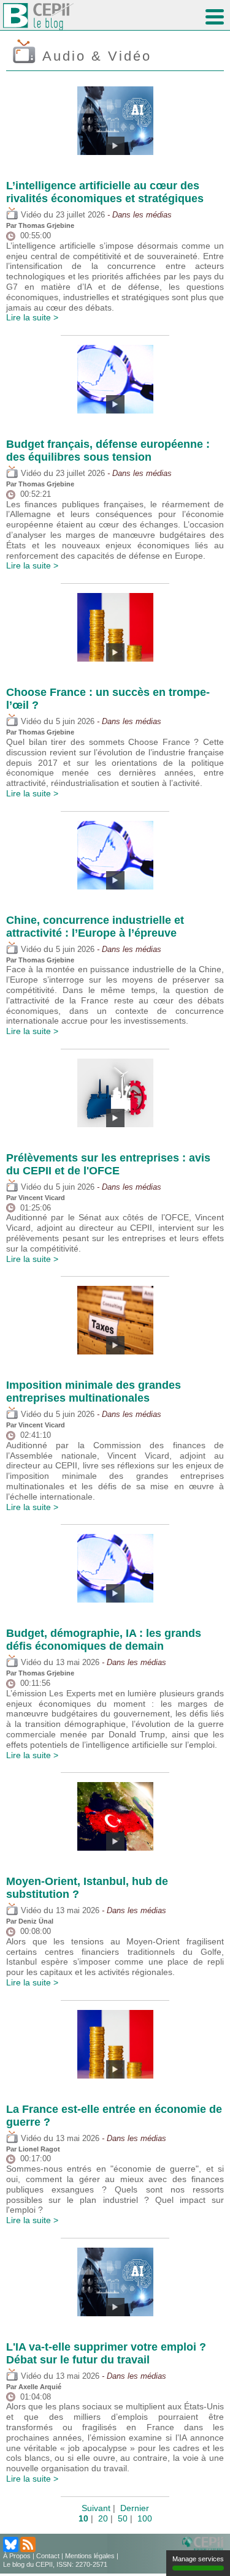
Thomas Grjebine (46, 225)
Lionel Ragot (39, 2149)
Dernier (135, 2508)
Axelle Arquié (40, 2387)
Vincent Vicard (42, 1198)
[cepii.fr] (205, 2544)
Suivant (96, 2508)
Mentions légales (90, 2556)
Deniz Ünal (36, 1921)
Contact (48, 2556)
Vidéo (30, 215)
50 (123, 2518)
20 (103, 2518)
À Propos (17, 2556)
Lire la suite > (32, 317)
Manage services (198, 2559)
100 (145, 2518)
